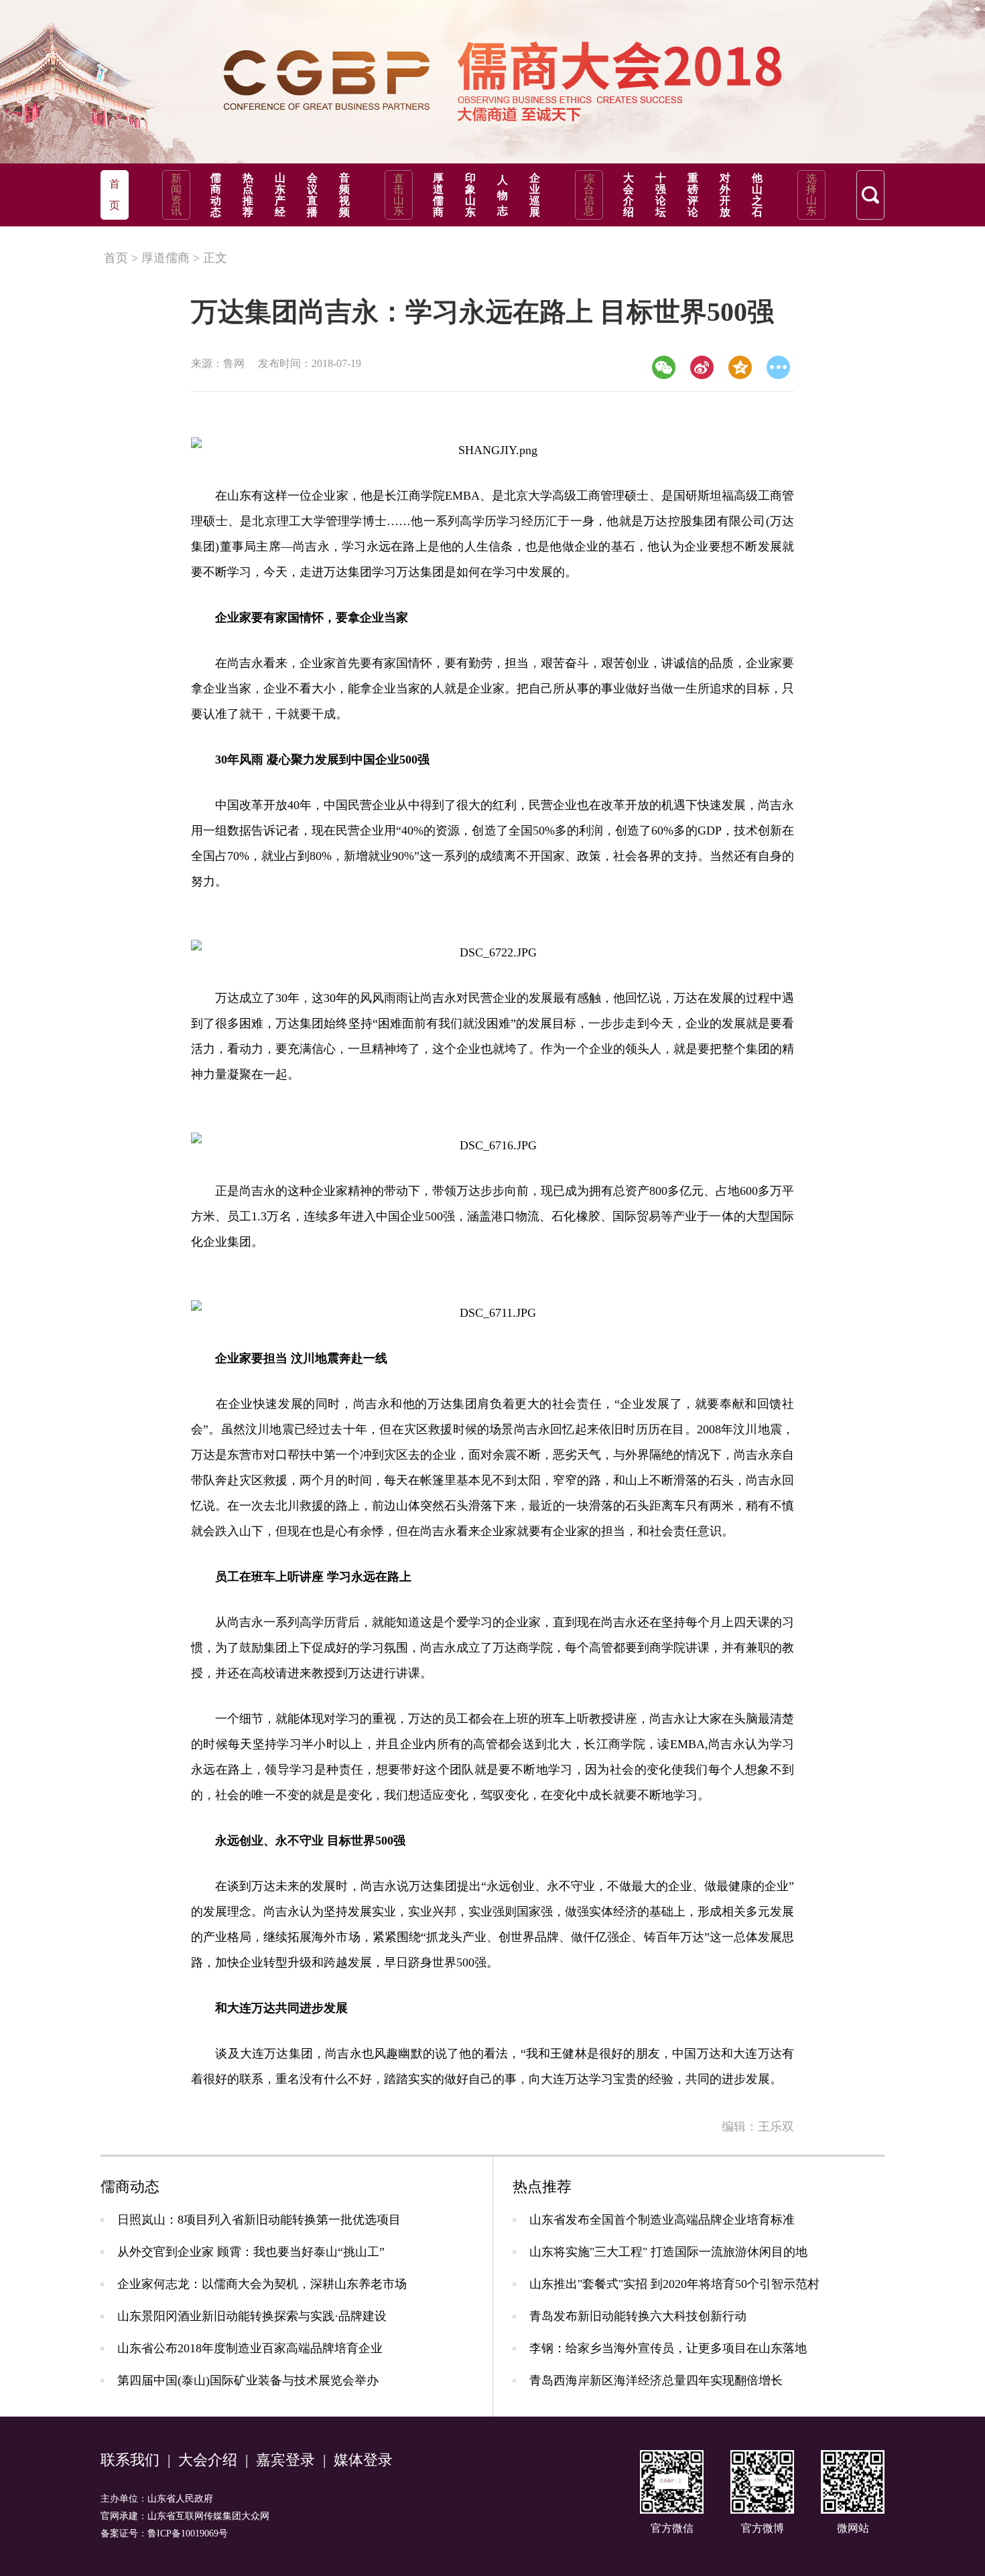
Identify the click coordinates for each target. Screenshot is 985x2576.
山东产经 (280, 195)
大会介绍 (629, 195)
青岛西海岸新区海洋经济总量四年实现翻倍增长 (656, 2380)
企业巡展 (535, 195)
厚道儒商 (438, 195)
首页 (116, 258)
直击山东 (399, 195)
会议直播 (312, 195)
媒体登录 (363, 2460)
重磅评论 (693, 195)
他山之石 (757, 195)
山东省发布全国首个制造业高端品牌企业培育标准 (662, 2220)
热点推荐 (248, 195)
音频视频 (344, 195)
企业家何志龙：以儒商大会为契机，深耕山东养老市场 (262, 2284)
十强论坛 (661, 195)
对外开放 (725, 195)
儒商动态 (216, 195)
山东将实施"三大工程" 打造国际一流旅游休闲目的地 (668, 2252)
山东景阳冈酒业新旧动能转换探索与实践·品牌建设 (252, 2316)
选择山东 (811, 195)
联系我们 (130, 2460)
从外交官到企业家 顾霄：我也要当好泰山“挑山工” (251, 2252)
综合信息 (589, 195)
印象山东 (470, 195)
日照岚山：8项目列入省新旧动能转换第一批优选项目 (259, 2220)
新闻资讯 (176, 195)
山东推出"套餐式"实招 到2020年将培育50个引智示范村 (674, 2284)
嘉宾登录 (285, 2460)
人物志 (503, 195)
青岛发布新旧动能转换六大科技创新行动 (638, 2316)
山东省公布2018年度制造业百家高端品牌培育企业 (250, 2348)
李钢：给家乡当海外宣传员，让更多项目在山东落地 (668, 2348)
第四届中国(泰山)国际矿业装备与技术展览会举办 (248, 2380)
